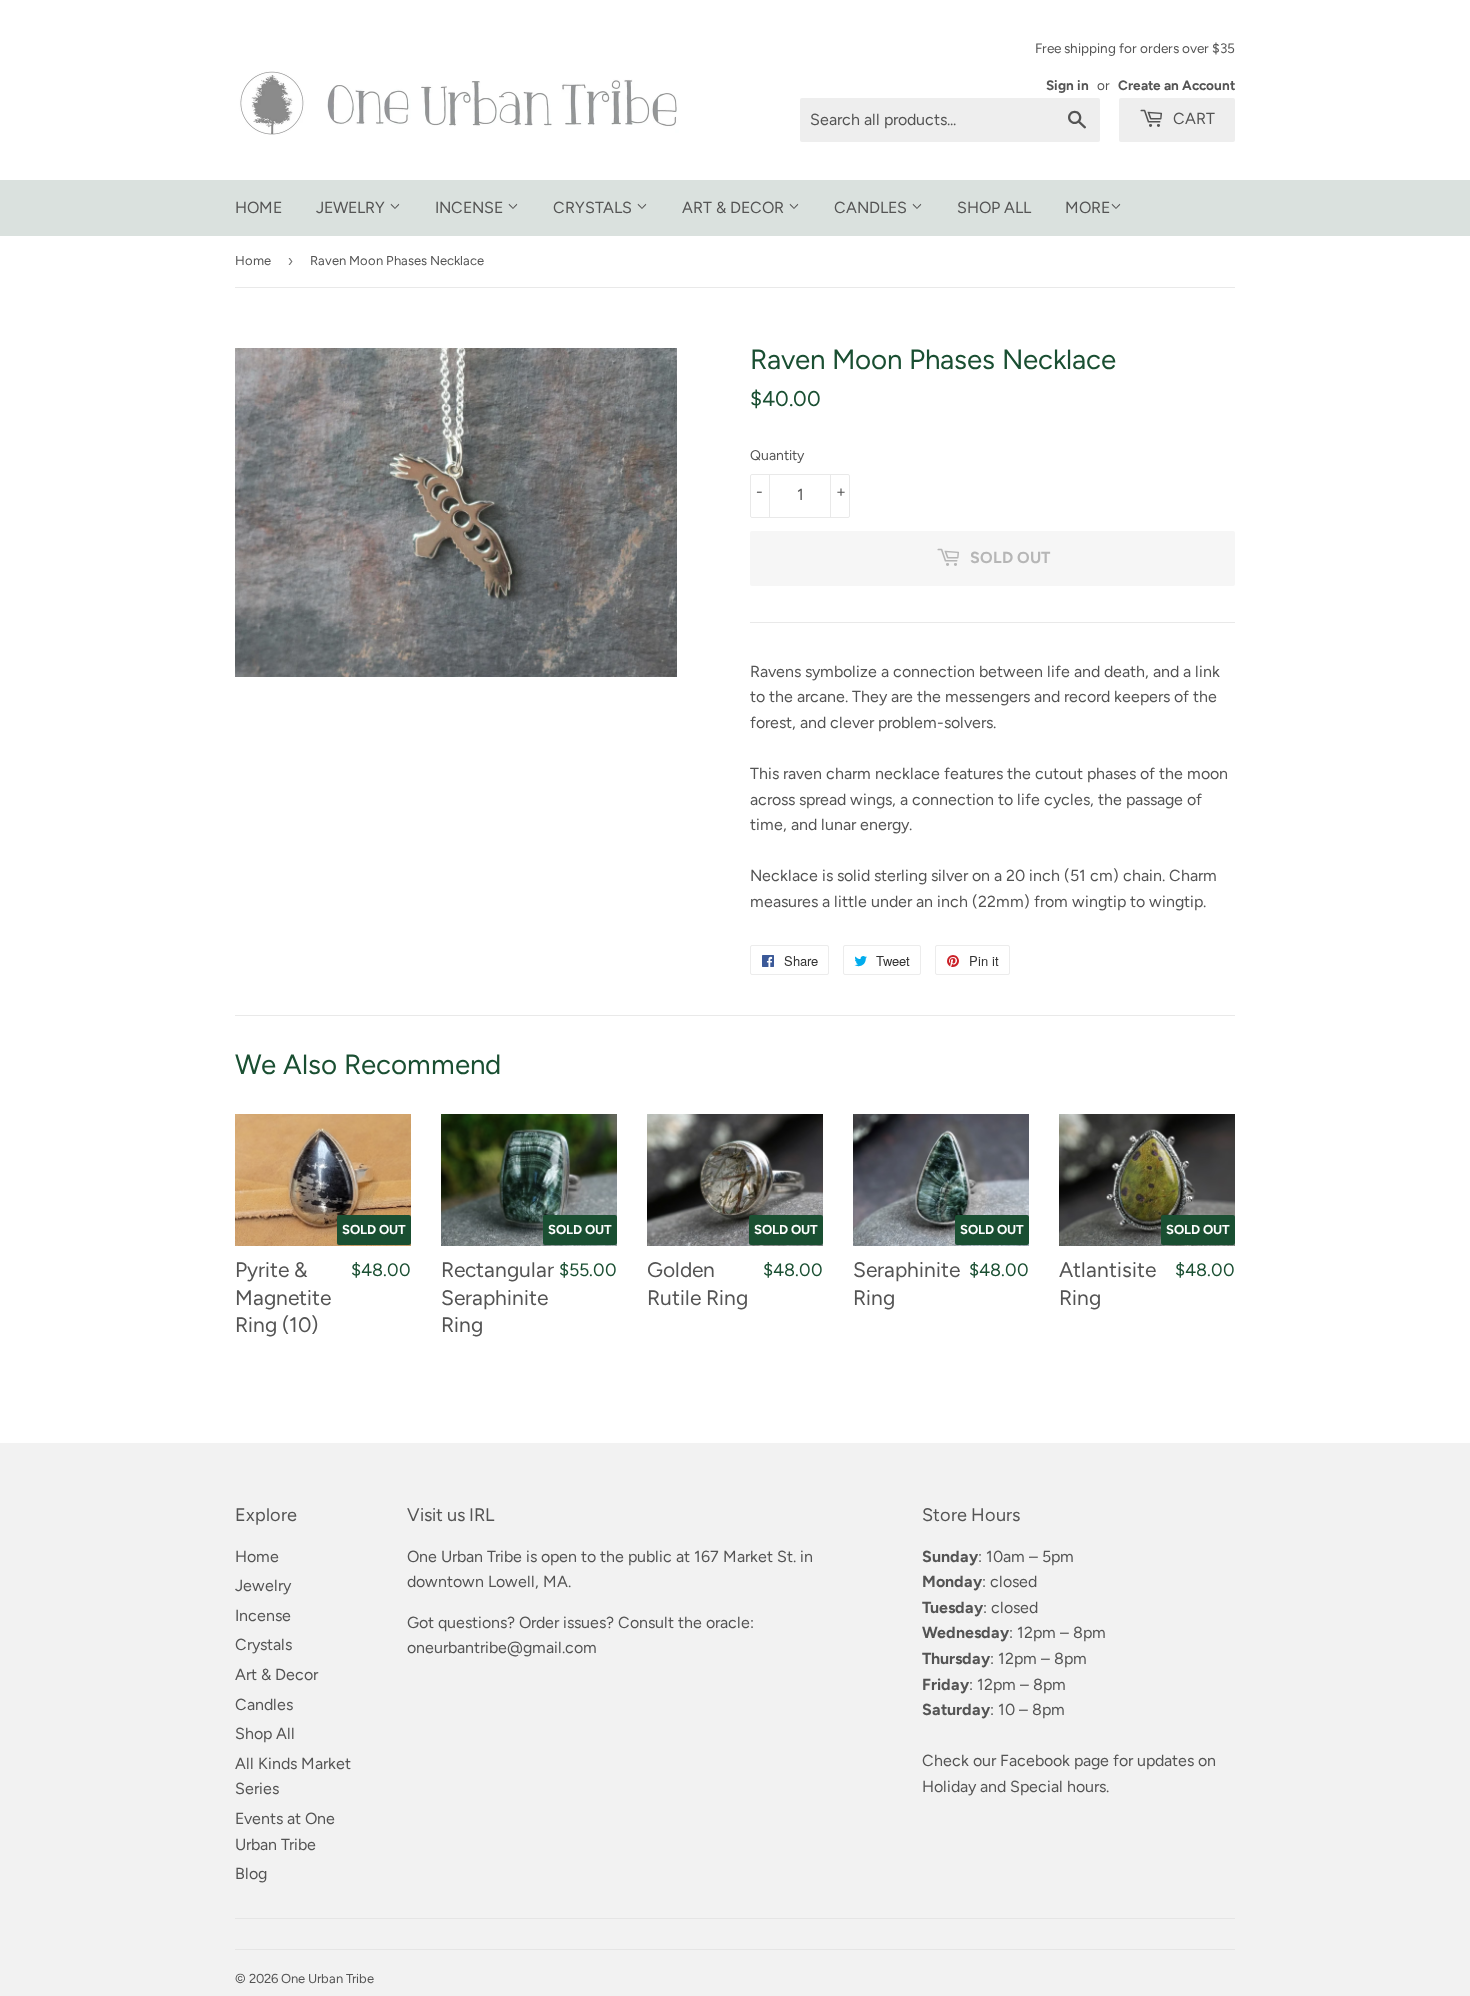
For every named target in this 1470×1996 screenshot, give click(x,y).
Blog (251, 1873)
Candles (872, 207)
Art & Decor (735, 207)
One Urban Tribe (327, 1978)
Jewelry (352, 207)
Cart (1192, 118)
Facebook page (1054, 1760)
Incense (471, 207)
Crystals (594, 207)
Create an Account (1176, 85)
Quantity (777, 455)
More (1087, 207)
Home (258, 207)
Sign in (1067, 85)
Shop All (994, 207)
